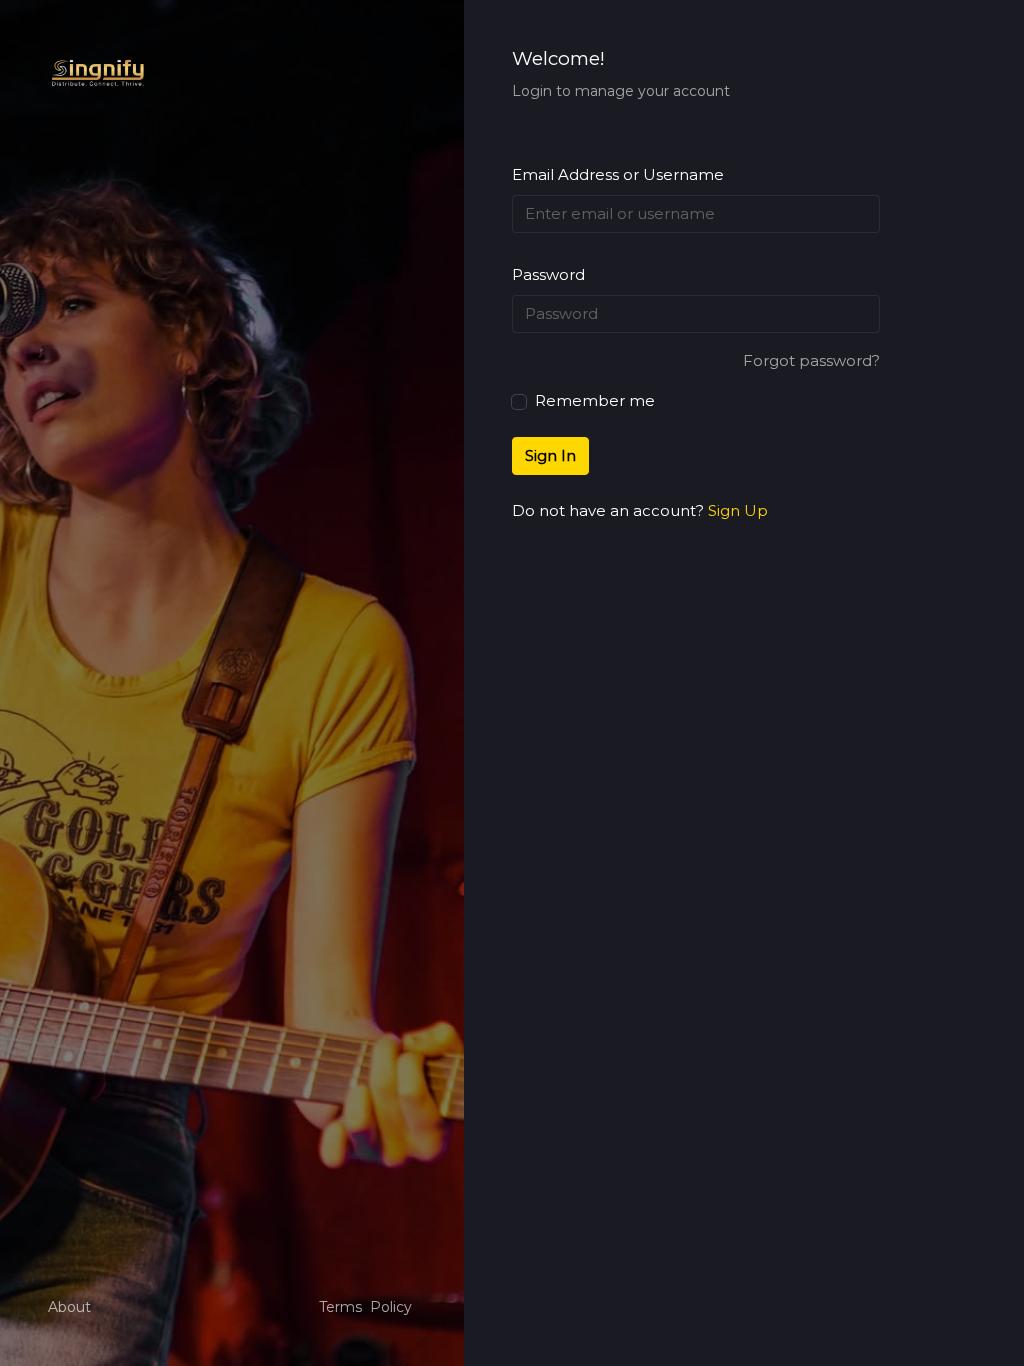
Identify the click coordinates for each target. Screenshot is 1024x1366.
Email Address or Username (618, 174)
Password (548, 274)
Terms (340, 1307)
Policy (391, 1307)
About (69, 1307)
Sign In (550, 455)
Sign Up (738, 510)
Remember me (593, 400)
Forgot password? (811, 360)
